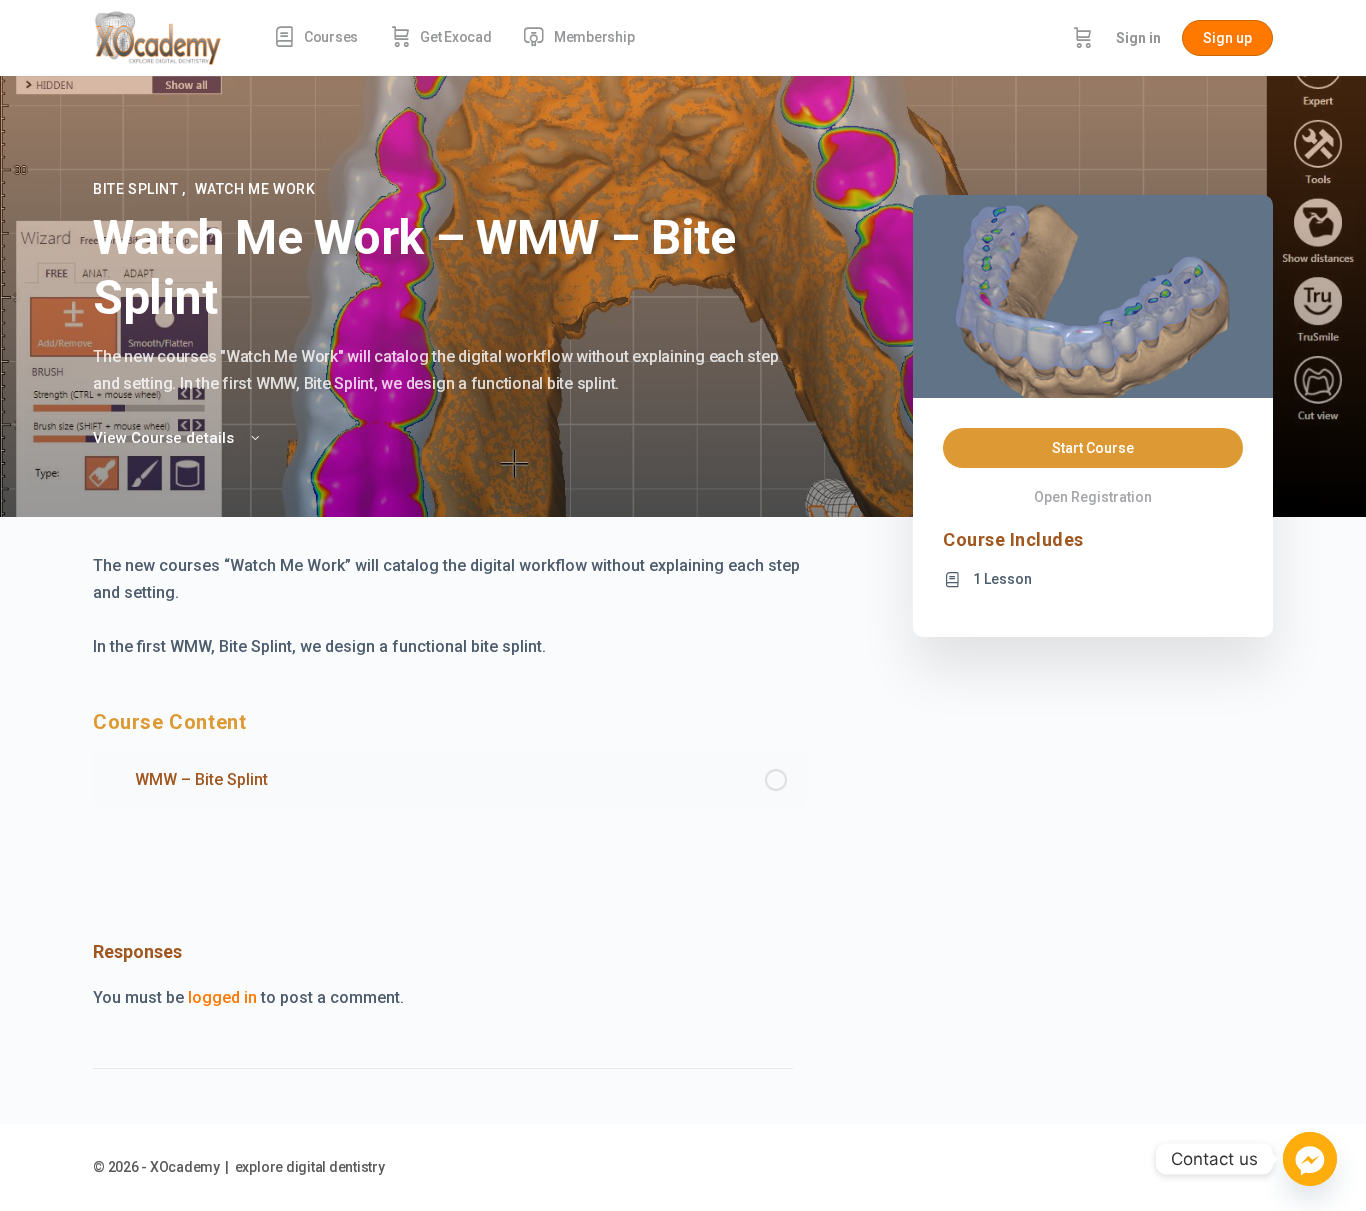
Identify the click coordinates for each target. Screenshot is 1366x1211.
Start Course (1093, 448)
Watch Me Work (255, 189)
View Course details (165, 438)
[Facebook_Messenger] (1310, 1159)
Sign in (1138, 38)
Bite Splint (137, 189)
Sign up (1227, 38)
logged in (222, 997)
